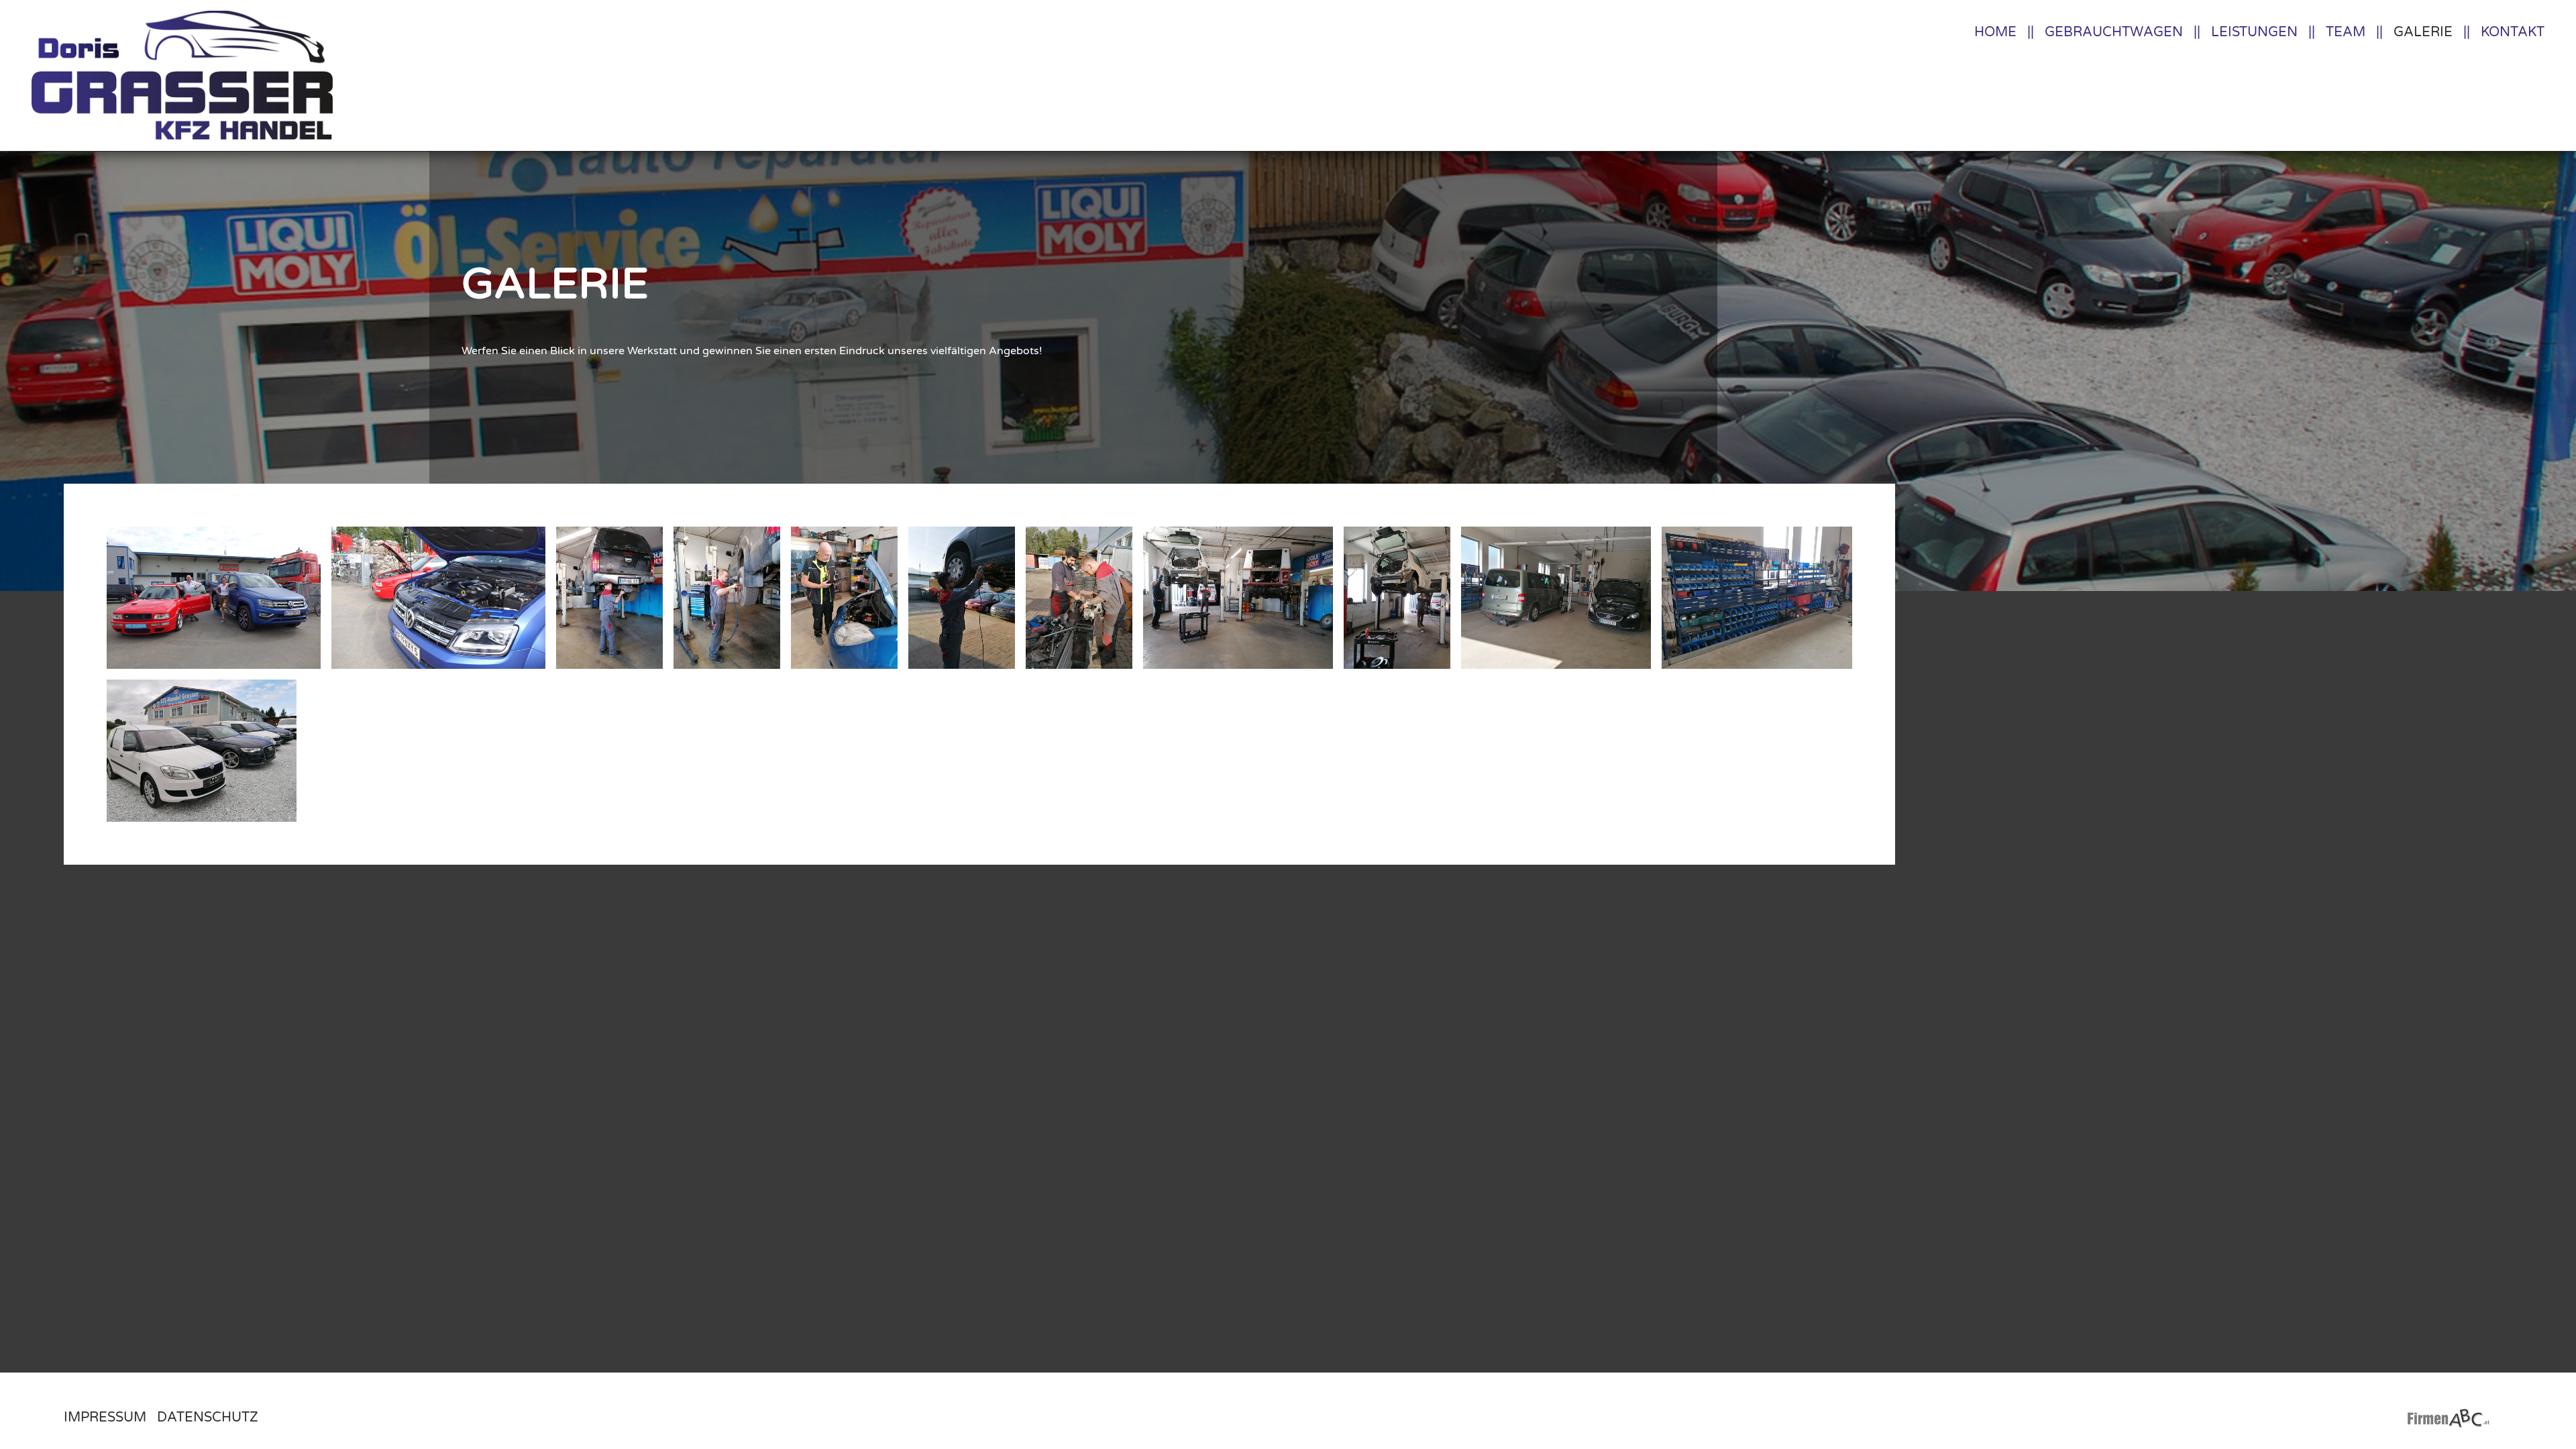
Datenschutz (208, 1417)
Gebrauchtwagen (2114, 32)
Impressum (105, 1417)
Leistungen (2254, 32)
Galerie (2423, 32)
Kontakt (2513, 32)
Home (1995, 32)
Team (2346, 32)
